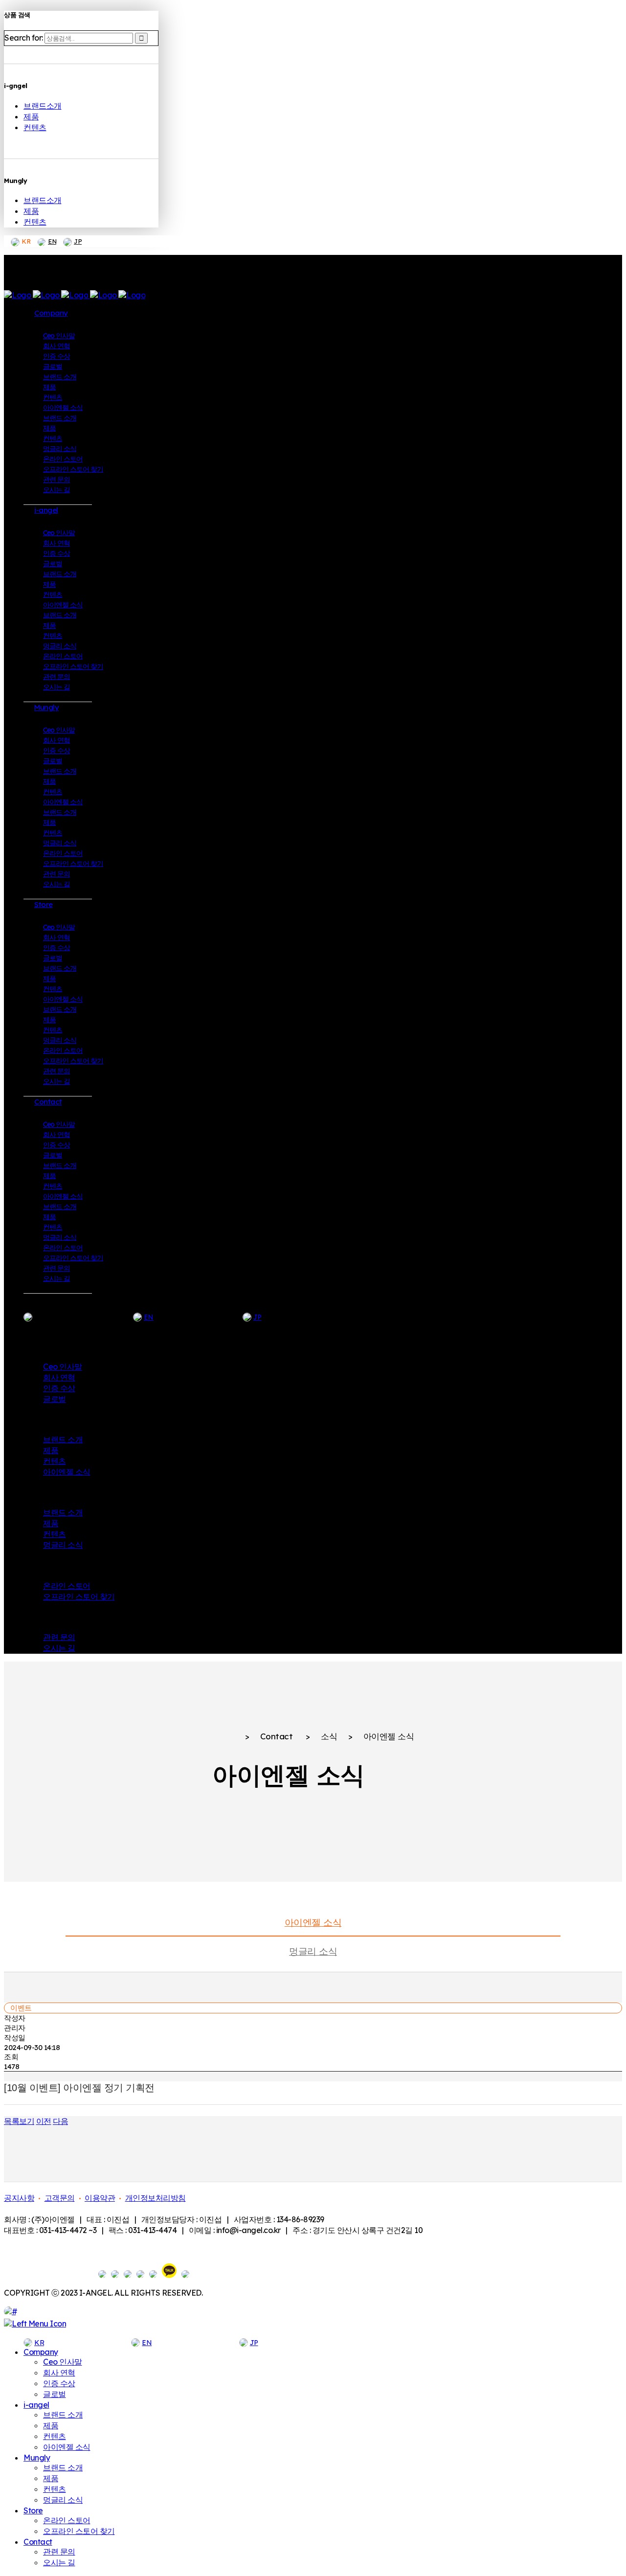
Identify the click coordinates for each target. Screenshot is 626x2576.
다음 (60, 2121)
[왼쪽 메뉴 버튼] (35, 2324)
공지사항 (19, 2198)
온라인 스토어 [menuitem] (67, 2520)
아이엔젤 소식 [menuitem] (67, 2447)
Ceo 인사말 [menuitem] (63, 2362)
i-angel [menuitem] (36, 2405)
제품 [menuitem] (51, 2425)
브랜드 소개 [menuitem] (63, 2415)
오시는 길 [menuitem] (59, 2562)
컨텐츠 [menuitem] (55, 2436)
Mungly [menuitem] (37, 2458)
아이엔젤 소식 (313, 1922)
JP (78, 241)
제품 (31, 116)
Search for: (24, 38)
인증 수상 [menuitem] (59, 2383)
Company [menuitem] (41, 2352)
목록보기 (19, 2121)
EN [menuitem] (147, 2343)
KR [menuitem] (39, 2343)
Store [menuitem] (33, 2510)
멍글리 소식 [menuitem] (63, 2500)
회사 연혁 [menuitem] (59, 2372)
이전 (44, 2121)
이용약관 (100, 2198)
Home (223, 1737)
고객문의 (60, 2198)
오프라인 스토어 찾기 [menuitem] (79, 2531)
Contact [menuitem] (38, 2542)
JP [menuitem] (254, 2343)
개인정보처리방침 (156, 2198)
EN (52, 241)
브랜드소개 (43, 106)
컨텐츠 (35, 127)
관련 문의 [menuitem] (59, 2552)
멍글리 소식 (313, 1951)
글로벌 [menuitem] (55, 2394)
